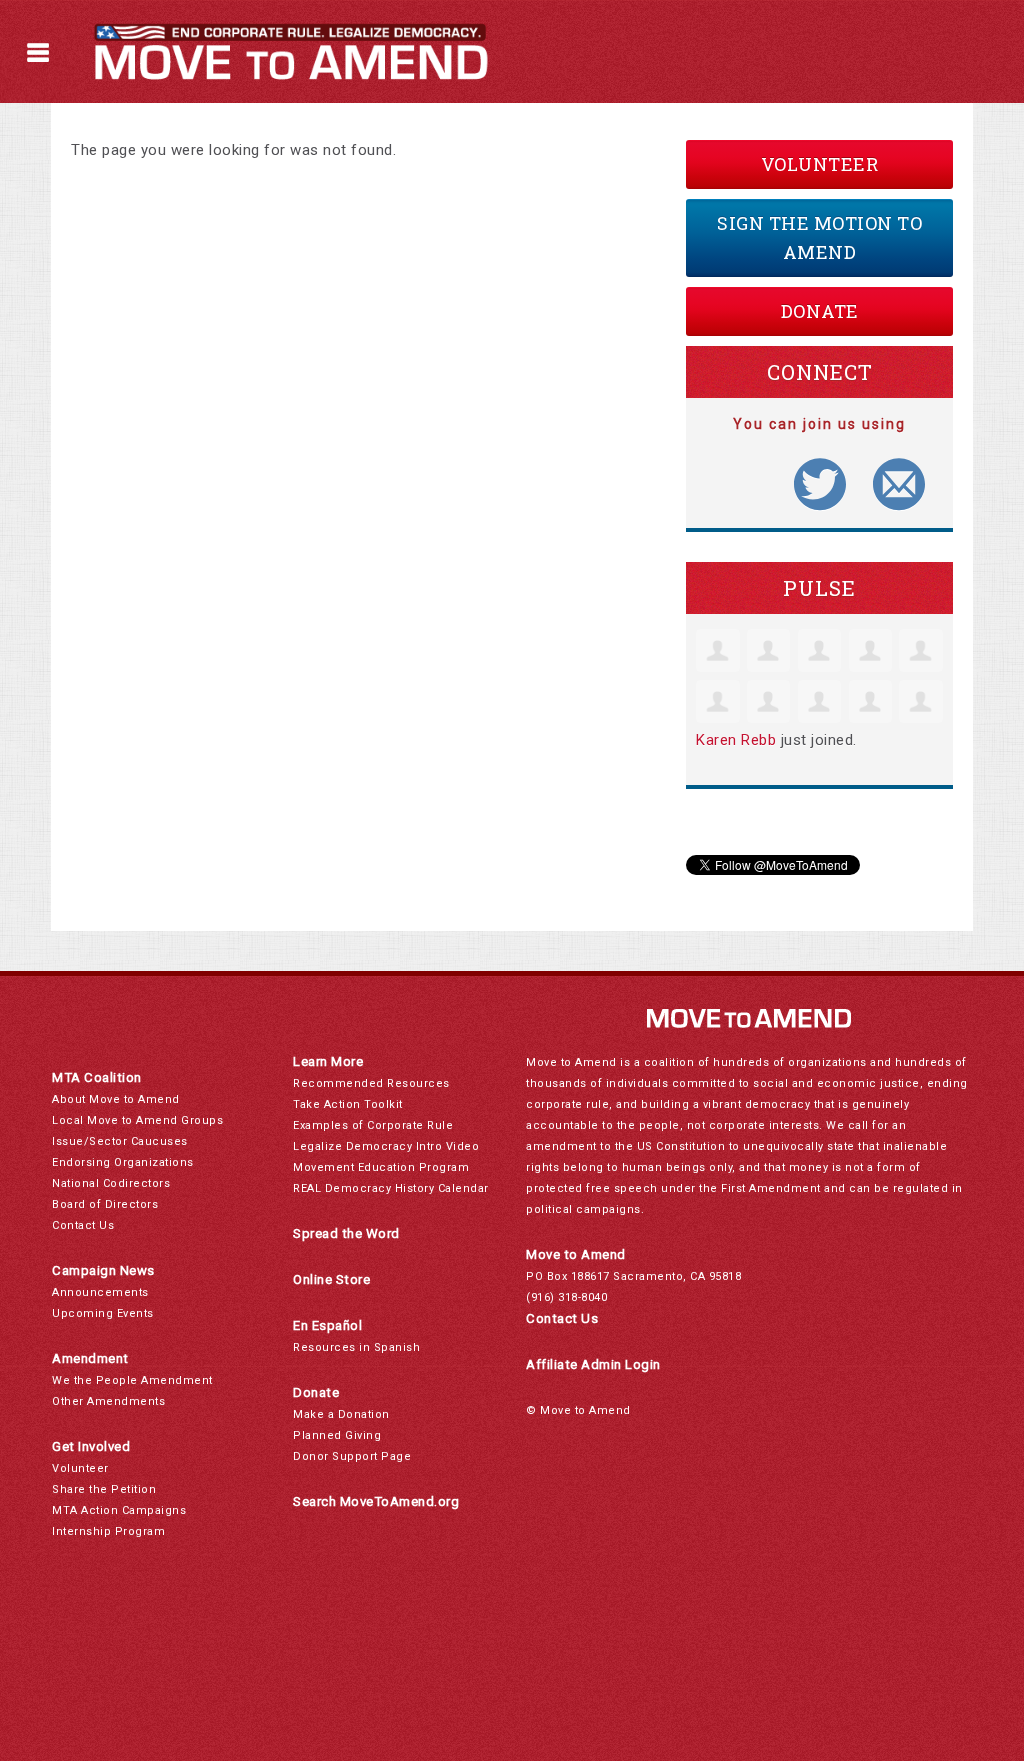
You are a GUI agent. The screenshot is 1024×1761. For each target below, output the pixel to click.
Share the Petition (104, 1489)
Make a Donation (341, 1414)
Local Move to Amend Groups (137, 1120)
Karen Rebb (736, 740)
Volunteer (820, 164)
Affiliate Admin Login (593, 1364)
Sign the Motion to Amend (819, 237)
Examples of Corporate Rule (373, 1125)
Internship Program (108, 1531)
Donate (820, 311)
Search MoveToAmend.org (376, 1501)
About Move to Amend (116, 1099)
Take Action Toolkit (348, 1104)
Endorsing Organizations (123, 1162)
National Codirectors (111, 1183)
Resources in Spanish (356, 1347)
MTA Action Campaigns (119, 1510)
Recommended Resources (371, 1083)
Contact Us (83, 1225)
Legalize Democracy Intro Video (386, 1146)
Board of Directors (105, 1204)
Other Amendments (108, 1401)
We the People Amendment (132, 1380)
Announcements (100, 1292)
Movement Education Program (381, 1167)
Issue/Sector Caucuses (120, 1141)
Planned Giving (337, 1435)
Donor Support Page (352, 1456)
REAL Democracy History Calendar (391, 1188)
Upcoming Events (103, 1313)
